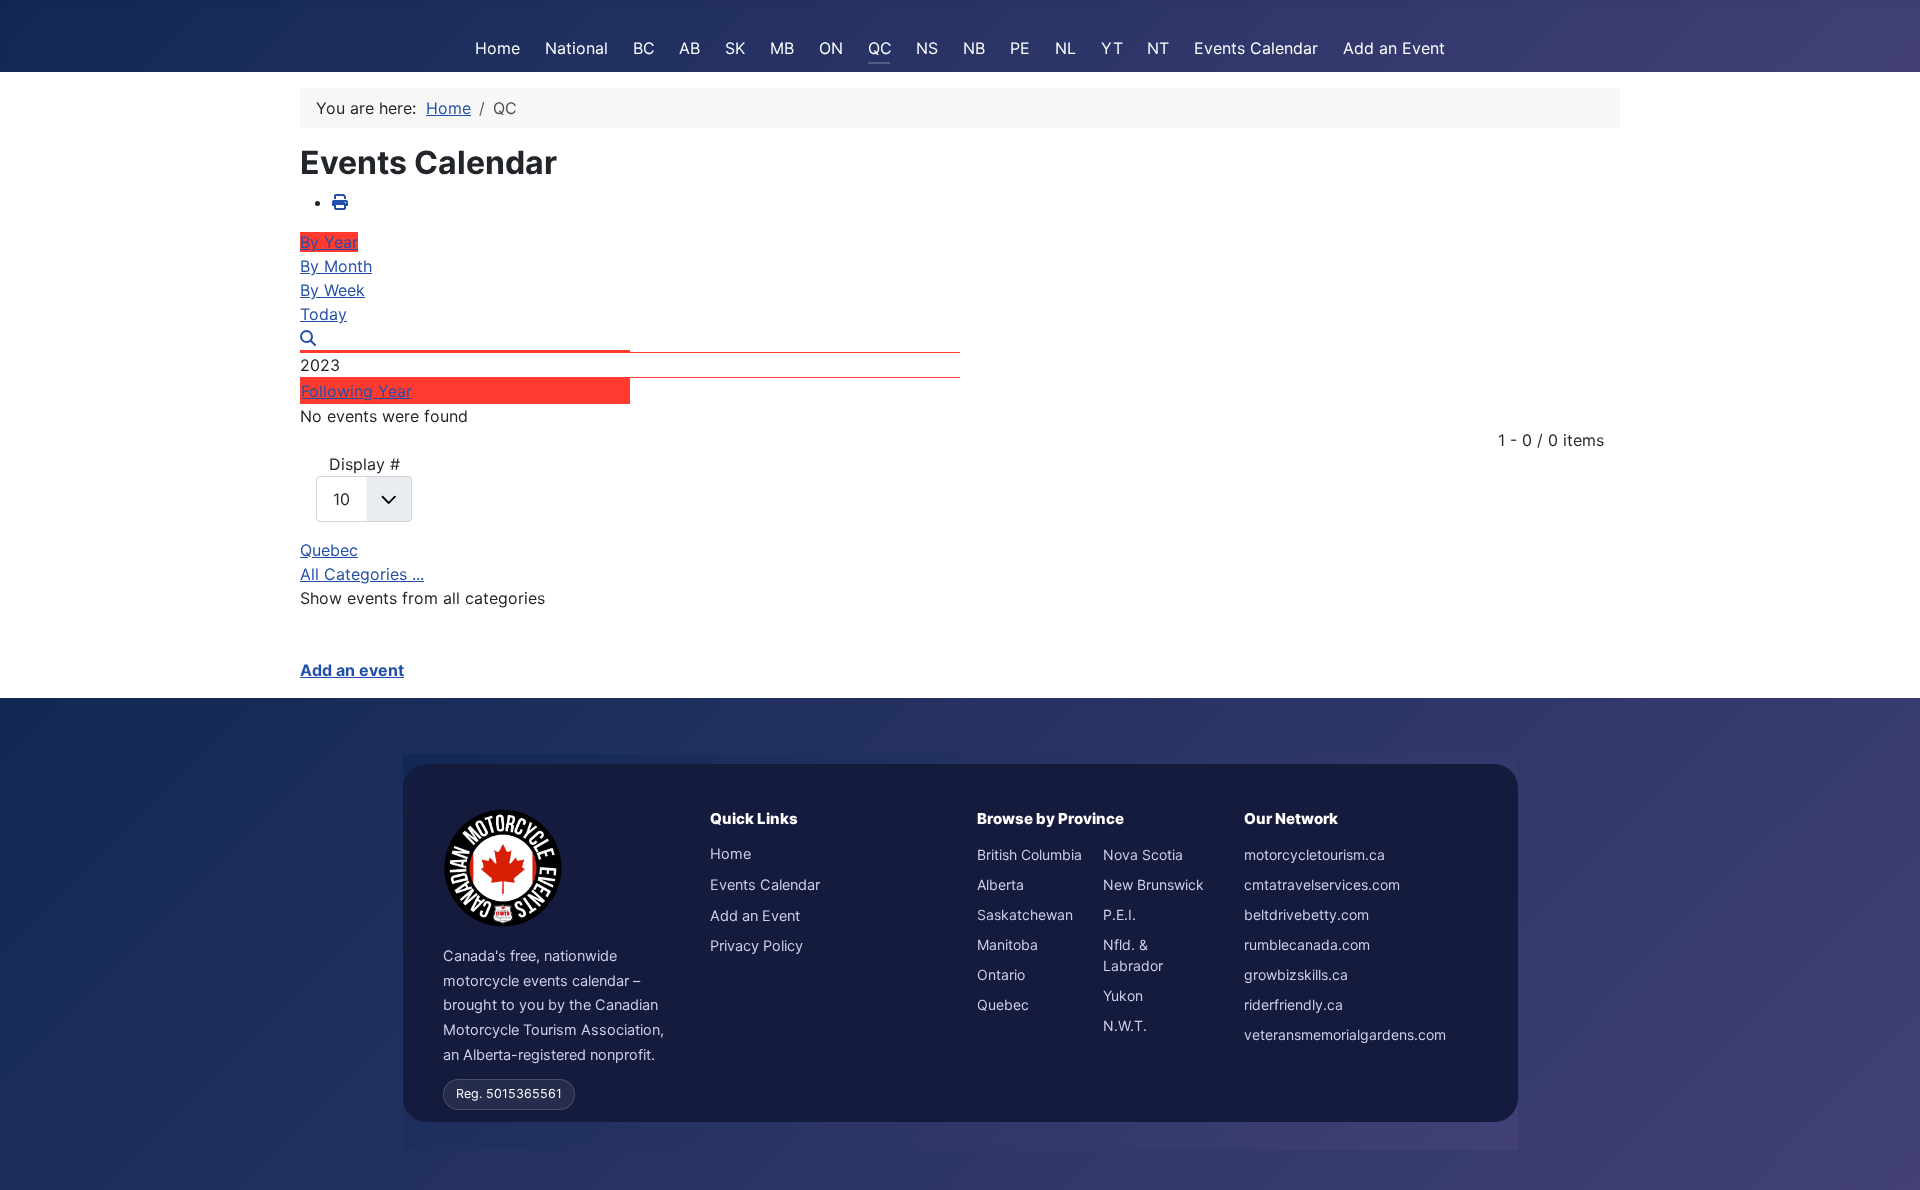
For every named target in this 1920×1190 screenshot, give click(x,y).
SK (735, 48)
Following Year (356, 391)
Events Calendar (1256, 48)
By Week (332, 290)
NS (927, 48)
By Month (336, 266)
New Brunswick (1153, 884)
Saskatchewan (1025, 914)
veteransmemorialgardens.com (1345, 1034)
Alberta (1000, 884)
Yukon (1123, 995)
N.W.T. (1125, 1025)
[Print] (340, 202)
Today (323, 314)
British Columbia (1029, 854)
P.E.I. (1119, 914)
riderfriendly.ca (1293, 1004)
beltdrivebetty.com (1306, 914)
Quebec (329, 550)
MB (782, 48)
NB (974, 48)
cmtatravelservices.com (1322, 884)
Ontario (1001, 974)
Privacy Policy (756, 946)
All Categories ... (362, 574)
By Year (329, 242)
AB (689, 48)
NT (1158, 48)
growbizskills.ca (1296, 974)
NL (1065, 48)
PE (1020, 48)
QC (880, 48)
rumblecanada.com (1307, 944)
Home (497, 48)
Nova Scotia (1143, 854)
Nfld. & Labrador (1133, 955)
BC (644, 48)
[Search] (308, 338)
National (576, 48)
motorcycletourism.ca (1314, 854)
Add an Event (1394, 48)
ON (831, 48)
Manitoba (1007, 944)
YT (1112, 48)
